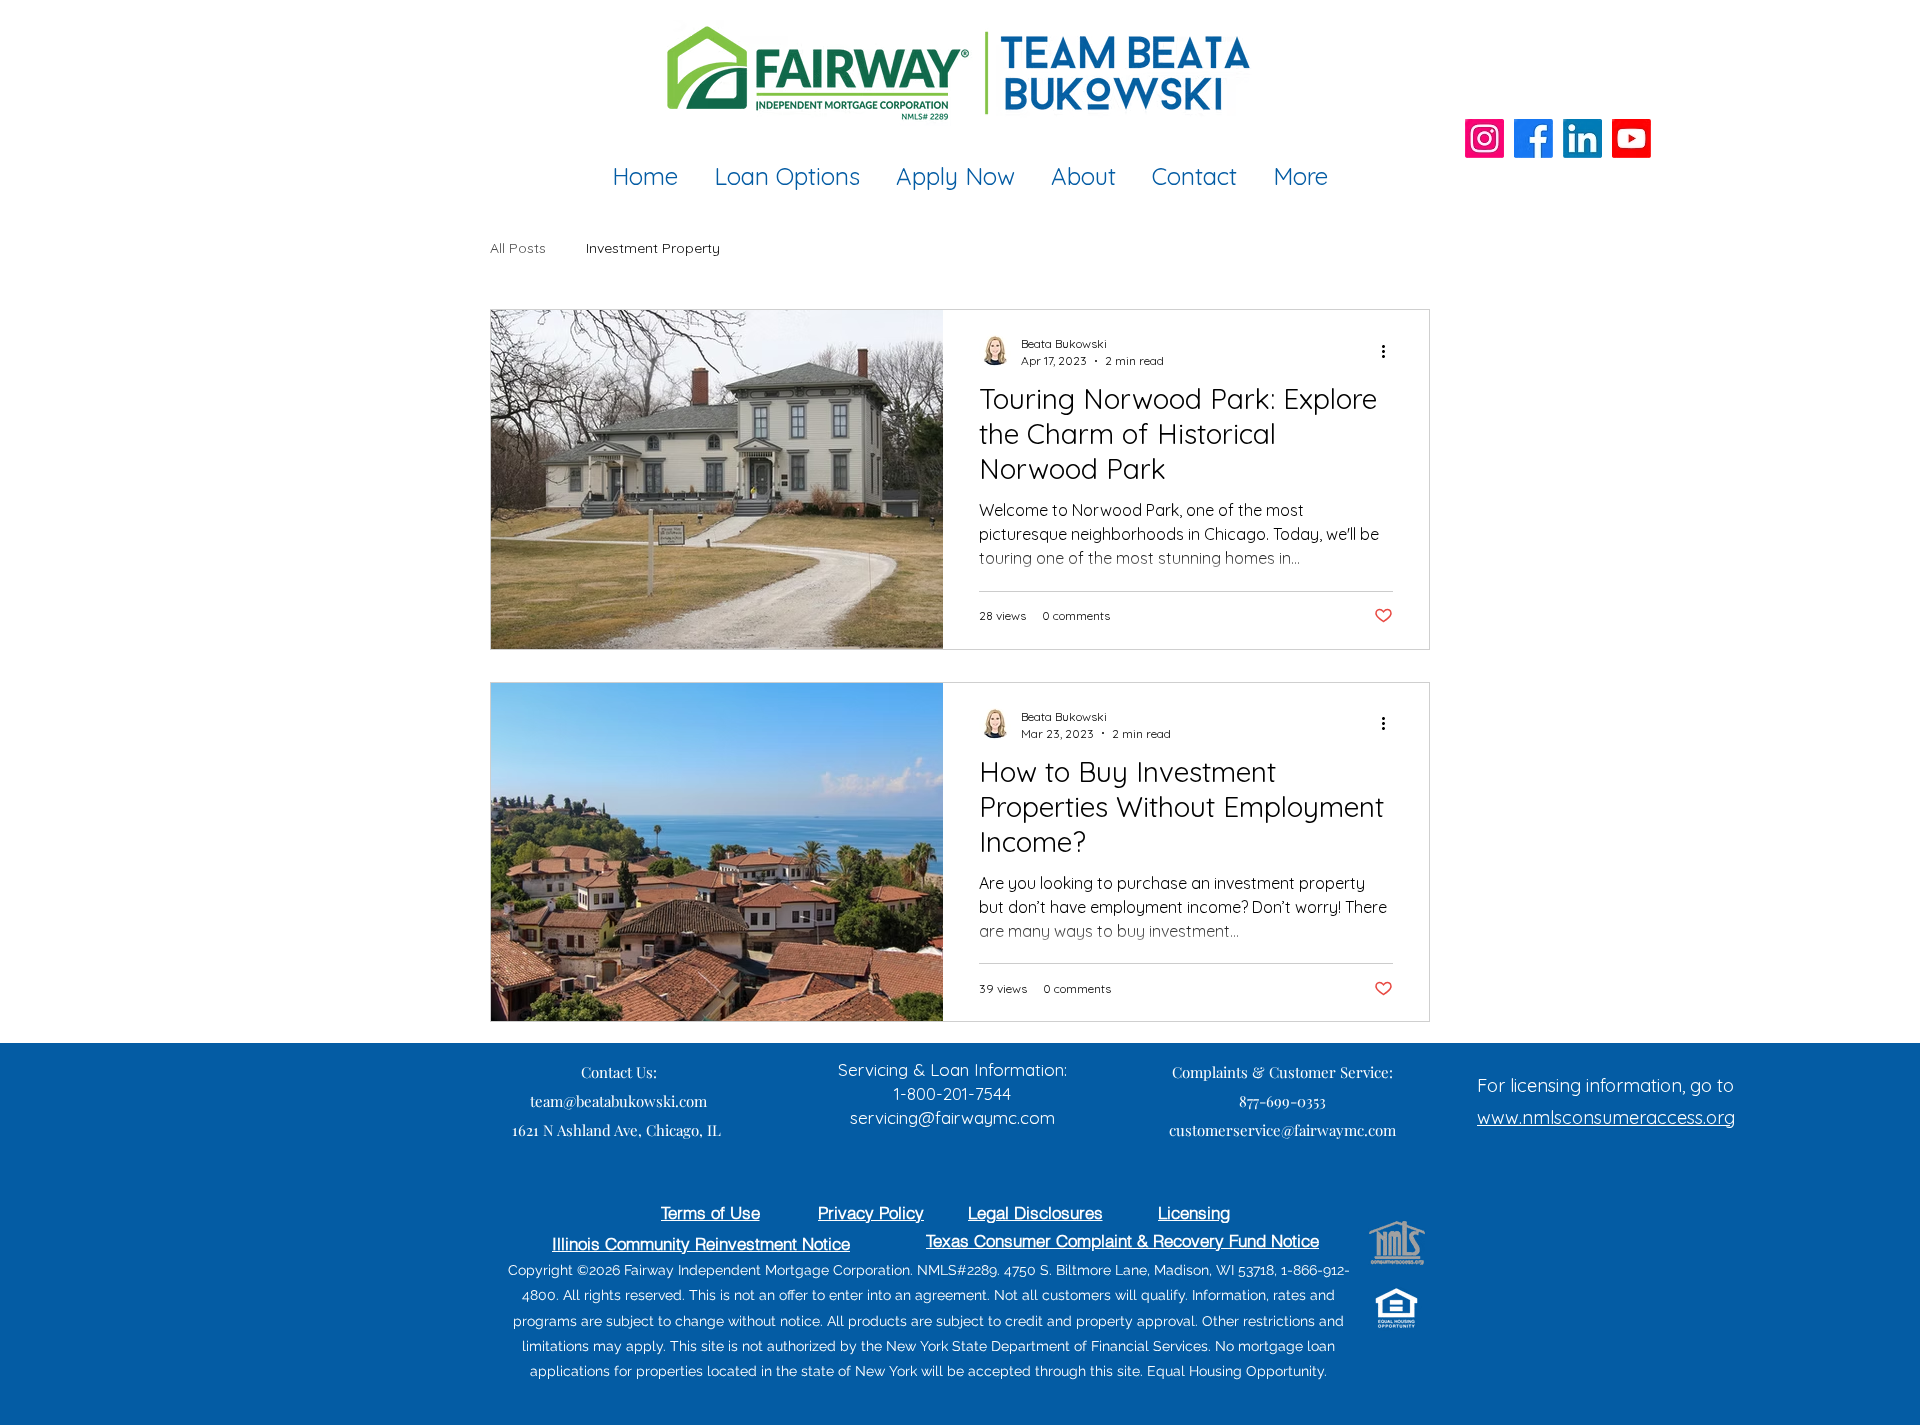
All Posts (518, 248)
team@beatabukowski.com (618, 1101)
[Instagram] (1484, 138)
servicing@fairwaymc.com (952, 1117)
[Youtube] (1631, 138)
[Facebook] (1533, 138)
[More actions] (1390, 351)
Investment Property (653, 248)
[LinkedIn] (1582, 138)
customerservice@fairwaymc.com (1282, 1130)
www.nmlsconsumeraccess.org (1606, 1117)
